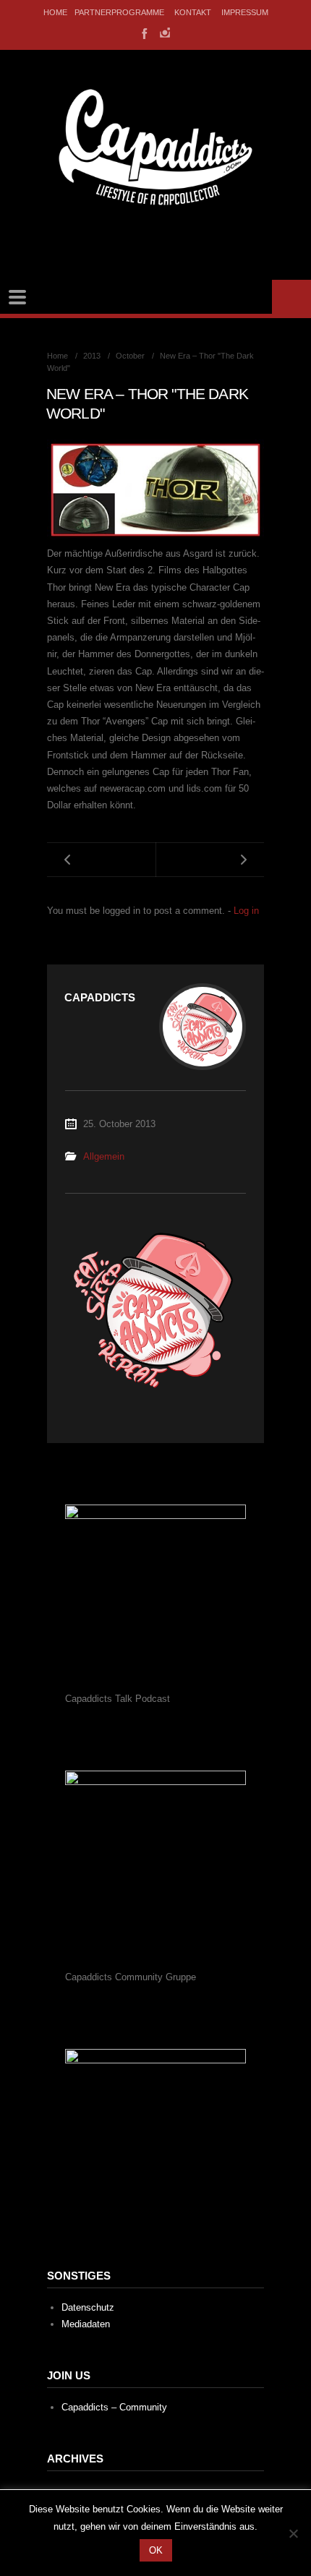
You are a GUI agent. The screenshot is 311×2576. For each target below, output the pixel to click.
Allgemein (104, 1156)
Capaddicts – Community (114, 2407)
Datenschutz (88, 2307)
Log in (246, 911)
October (130, 356)
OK (156, 2550)
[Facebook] (143, 33)
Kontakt (193, 12)
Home (55, 12)
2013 (92, 356)
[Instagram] (165, 33)
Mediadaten (86, 2324)
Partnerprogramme (119, 12)
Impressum (245, 12)
